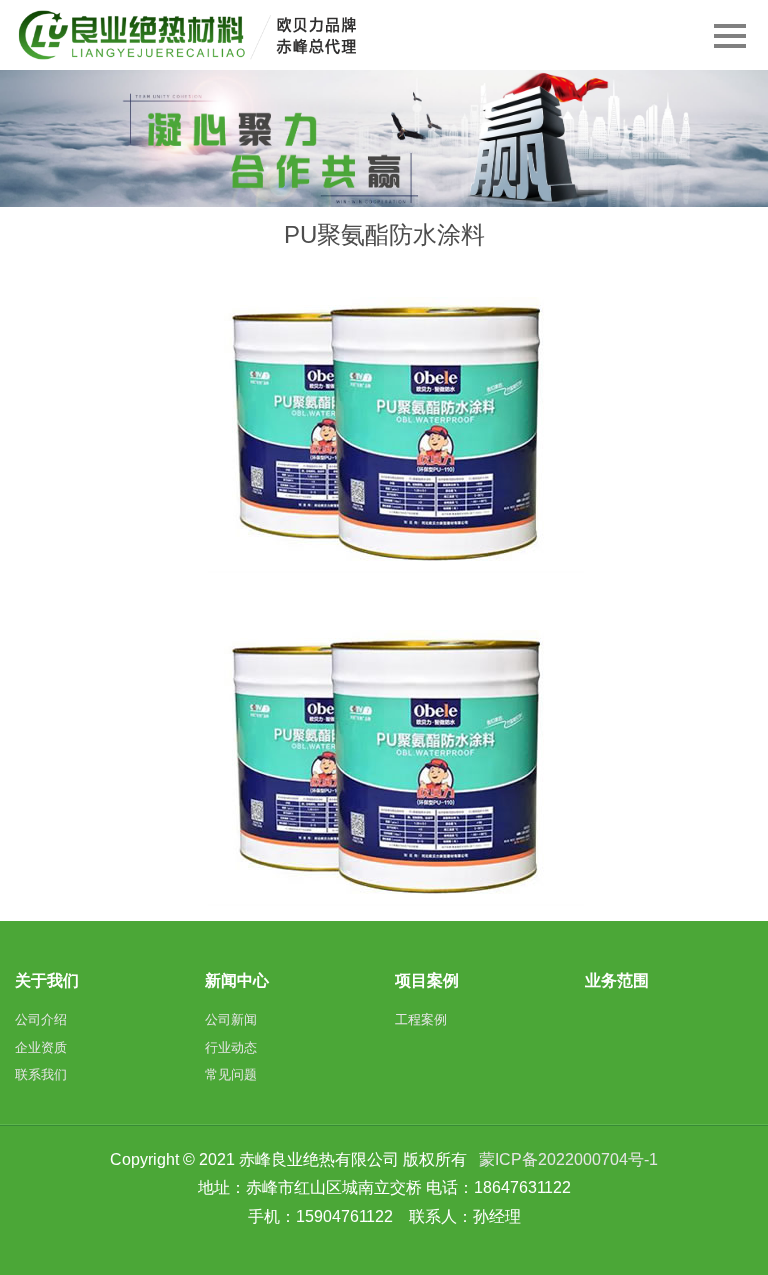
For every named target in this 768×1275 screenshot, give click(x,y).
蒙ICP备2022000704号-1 (568, 1159)
